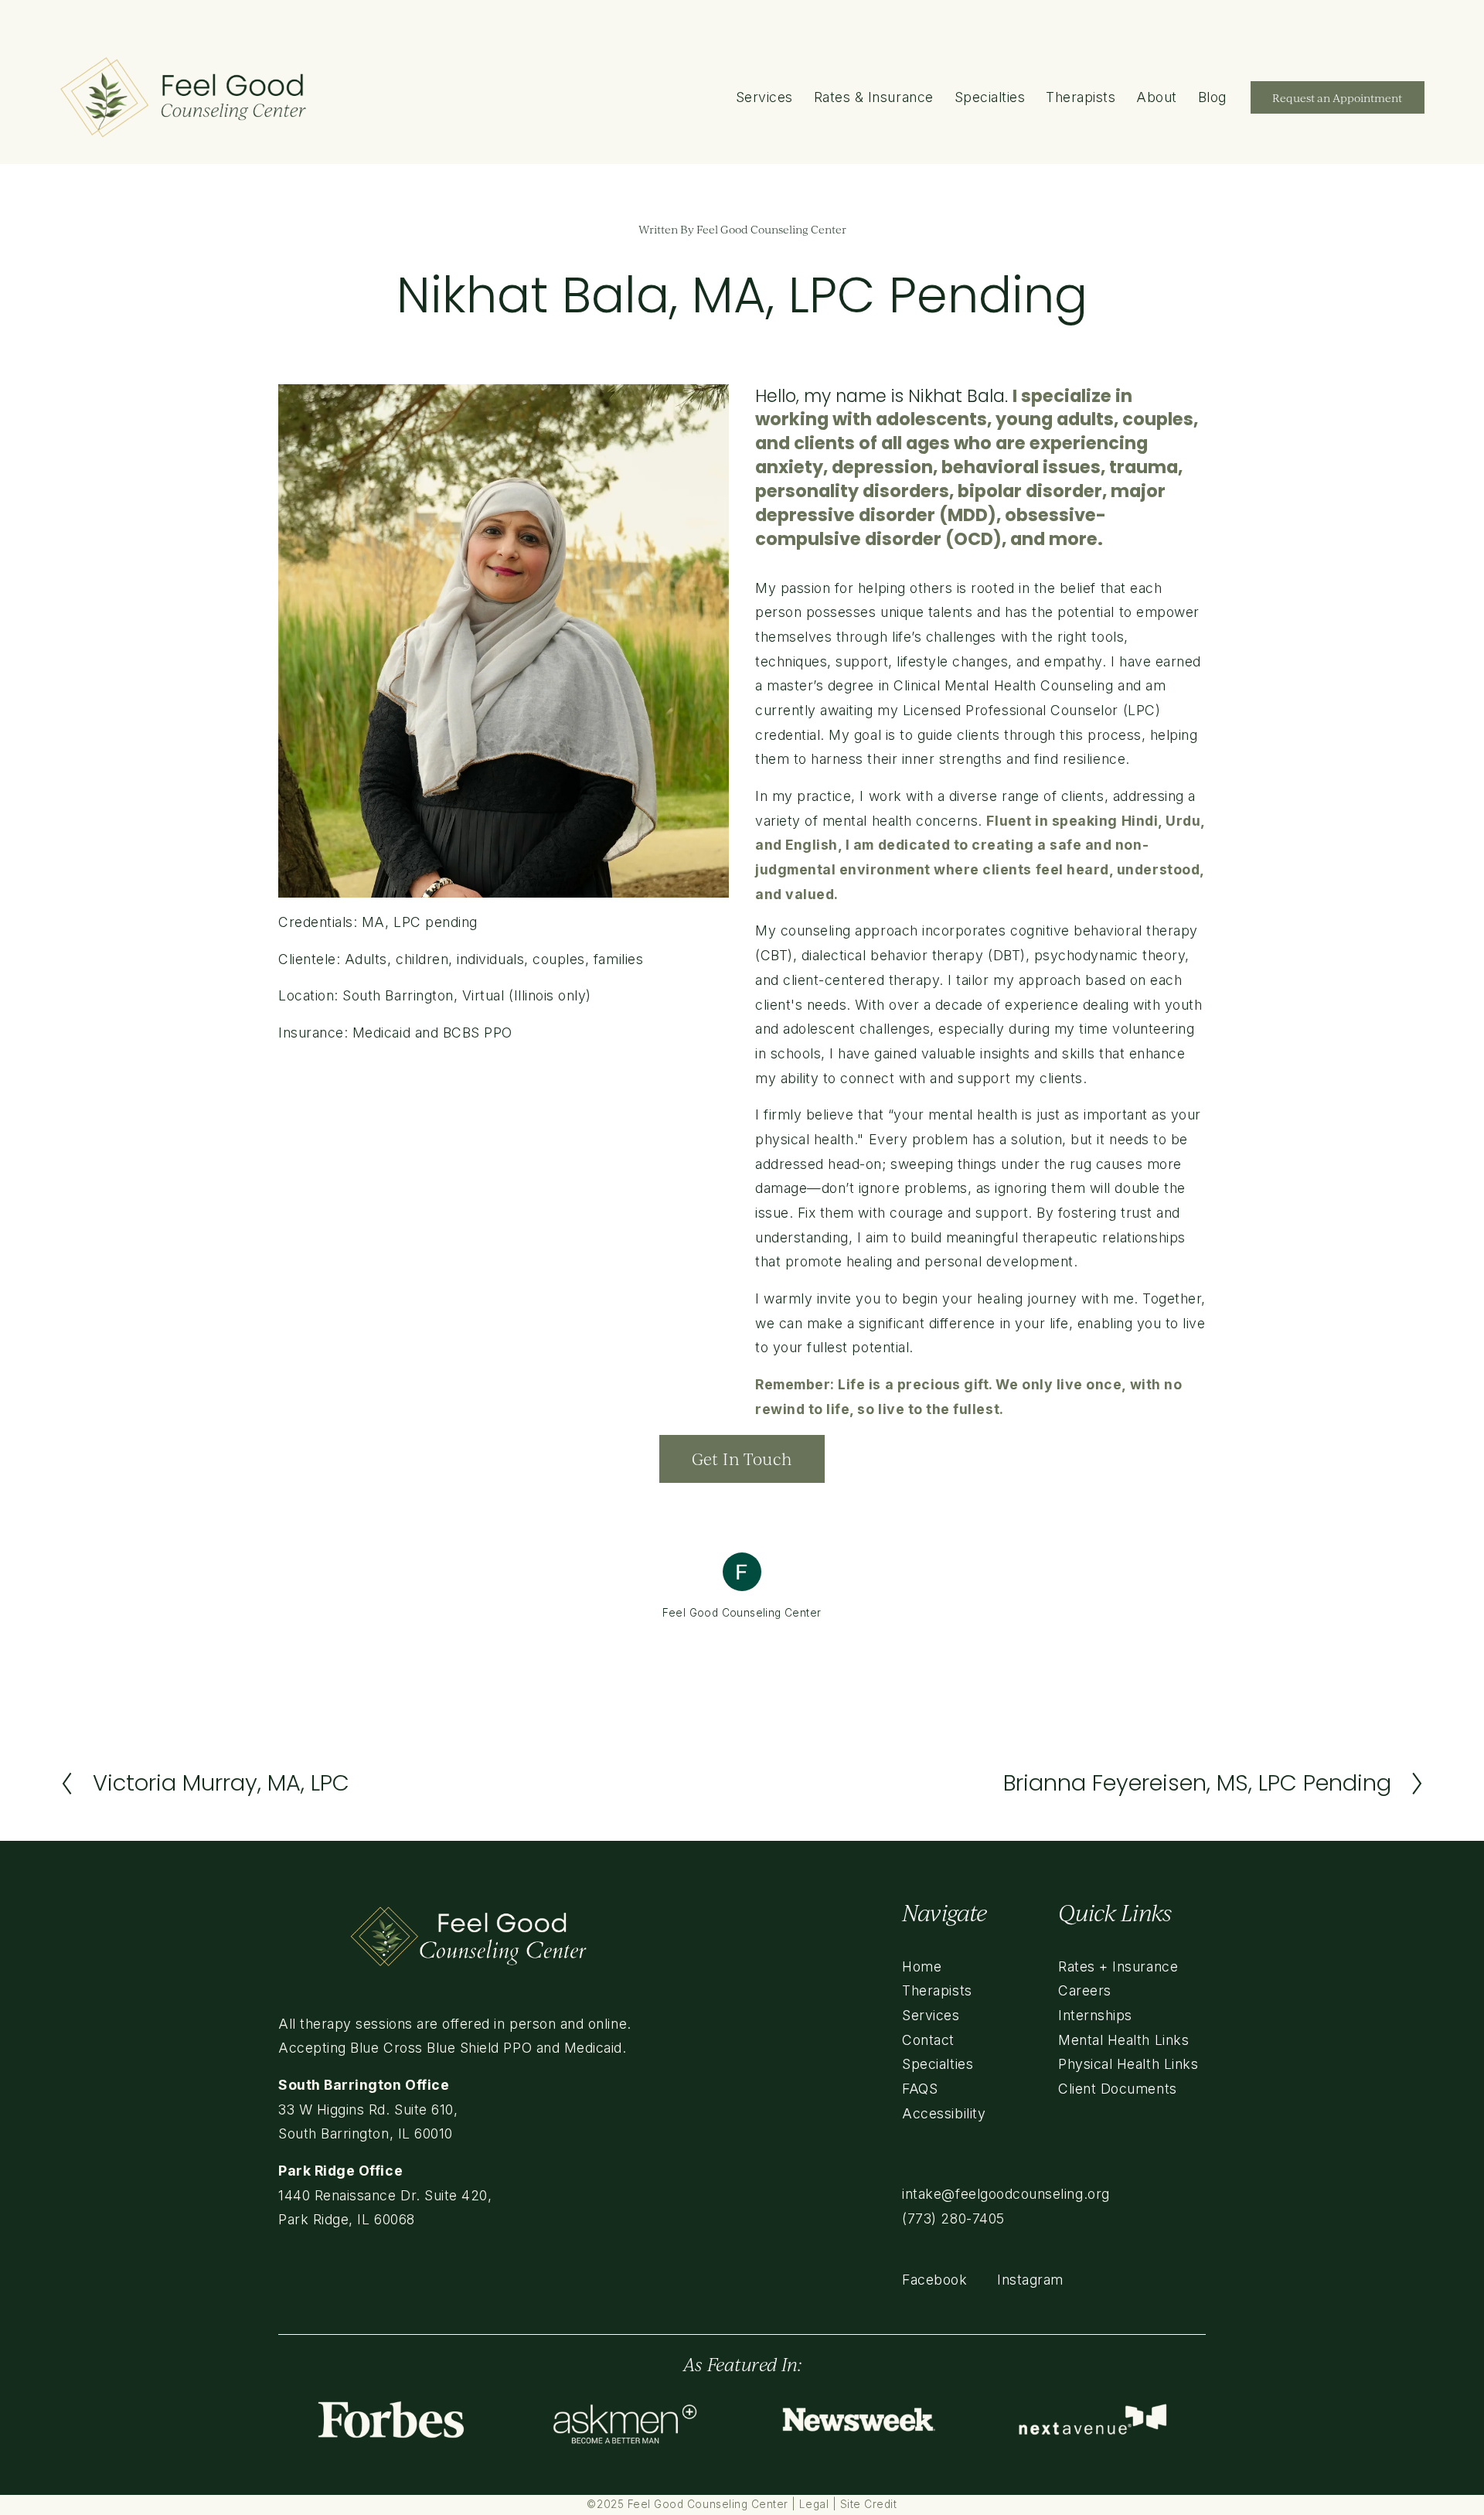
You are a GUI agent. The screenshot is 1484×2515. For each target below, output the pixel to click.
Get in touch (742, 1459)
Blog (1212, 97)
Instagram (1030, 2280)
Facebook (934, 2280)
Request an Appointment (1337, 98)
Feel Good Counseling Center (771, 229)
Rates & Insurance (874, 97)
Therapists (1081, 97)
